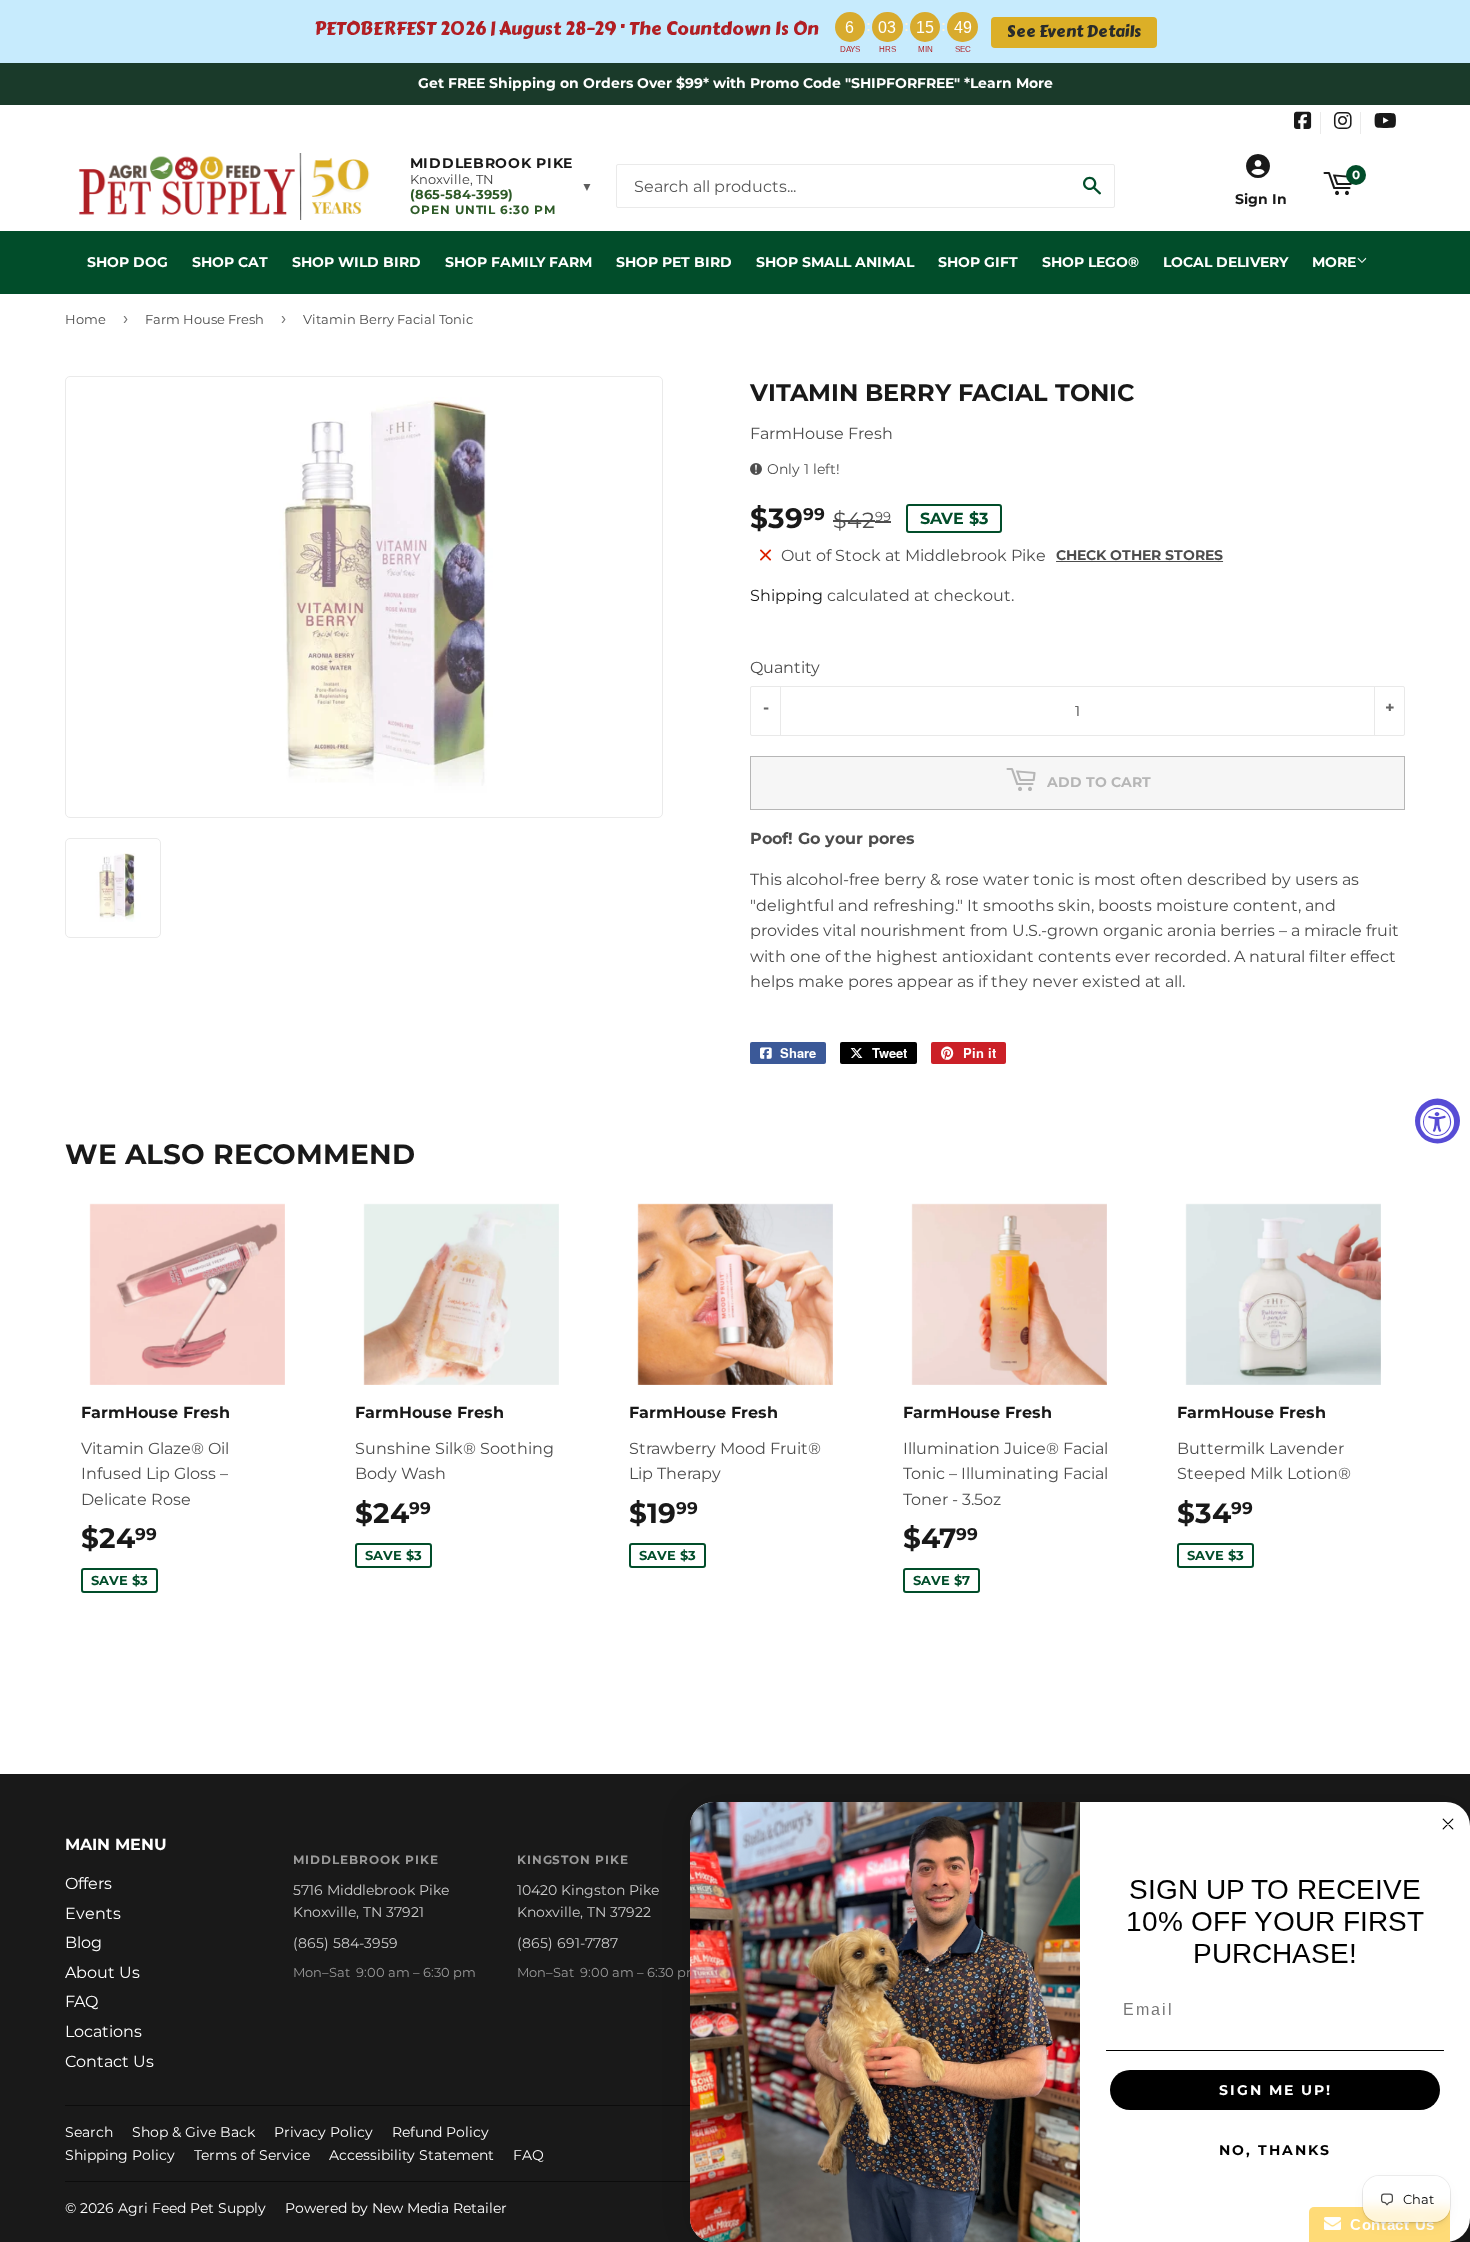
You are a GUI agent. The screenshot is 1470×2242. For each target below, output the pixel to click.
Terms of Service (252, 2155)
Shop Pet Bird (674, 262)
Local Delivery (1225, 262)
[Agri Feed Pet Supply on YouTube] (1385, 123)
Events (93, 1913)
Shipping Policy (120, 2155)
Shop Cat (230, 262)
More (1334, 262)
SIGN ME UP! (1275, 2090)
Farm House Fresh (204, 319)
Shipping (786, 595)
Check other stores (1139, 555)
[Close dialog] (1448, 1824)
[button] (501, 186)
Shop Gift (978, 262)
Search (89, 2132)
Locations (103, 2031)
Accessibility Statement (411, 2155)
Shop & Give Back (193, 2132)
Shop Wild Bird (356, 262)
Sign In (1261, 199)
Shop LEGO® (1090, 262)
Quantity (785, 667)
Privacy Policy (323, 2132)
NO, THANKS (1275, 2150)
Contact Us (109, 2061)
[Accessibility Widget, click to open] (1437, 1121)
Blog (83, 1942)
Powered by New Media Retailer (396, 2208)
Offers (88, 1883)
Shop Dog (127, 262)
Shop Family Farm (518, 262)
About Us (102, 1972)
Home (85, 319)
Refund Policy (440, 2132)
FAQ (81, 2001)
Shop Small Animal (835, 262)
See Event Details (1074, 32)
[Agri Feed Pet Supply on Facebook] (1303, 123)
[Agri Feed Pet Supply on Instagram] (1343, 123)
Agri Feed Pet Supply (192, 2208)
